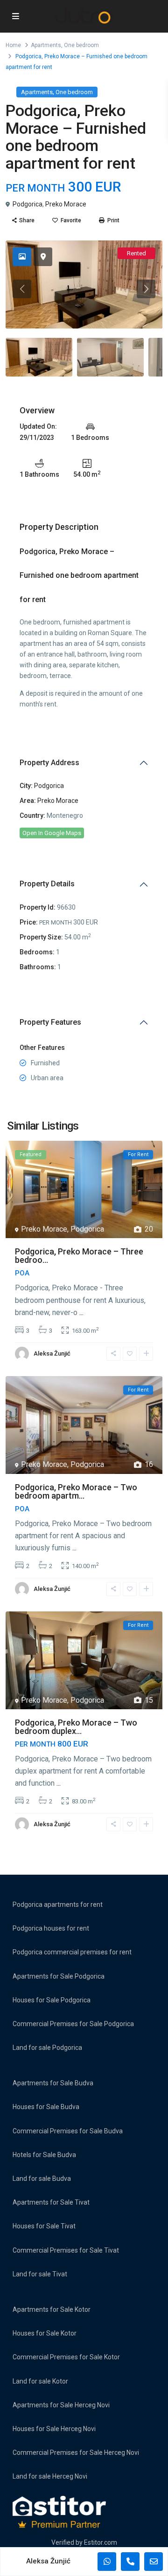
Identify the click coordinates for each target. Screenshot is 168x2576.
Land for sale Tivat (40, 2274)
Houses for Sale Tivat (44, 2226)
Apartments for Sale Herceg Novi (61, 2405)
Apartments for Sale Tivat (51, 2202)
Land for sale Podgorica (47, 2048)
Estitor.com (101, 2542)
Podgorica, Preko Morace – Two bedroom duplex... (76, 1727)
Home (13, 45)
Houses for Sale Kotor (45, 2333)
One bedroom (81, 45)
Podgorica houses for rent (51, 1928)
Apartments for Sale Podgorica (59, 1976)
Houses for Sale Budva (46, 2107)
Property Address (49, 763)
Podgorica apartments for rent (58, 1905)
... (81, 1312)
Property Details (47, 884)
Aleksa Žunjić (52, 1353)
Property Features (50, 1022)
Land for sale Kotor (40, 2381)
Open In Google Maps (52, 833)
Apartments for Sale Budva (53, 2083)
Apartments (46, 45)
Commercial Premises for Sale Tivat (66, 2250)
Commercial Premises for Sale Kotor (66, 2357)
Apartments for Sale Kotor (52, 2309)
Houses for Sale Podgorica (52, 2000)
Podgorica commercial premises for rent (72, 1952)
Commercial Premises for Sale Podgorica (73, 2024)
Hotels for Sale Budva (44, 2155)
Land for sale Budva (42, 2179)
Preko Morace (66, 204)
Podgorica (28, 204)
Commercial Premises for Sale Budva (68, 2131)
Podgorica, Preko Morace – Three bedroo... (79, 1256)
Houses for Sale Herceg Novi (54, 2429)
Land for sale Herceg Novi (50, 2476)
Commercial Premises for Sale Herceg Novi (76, 2453)
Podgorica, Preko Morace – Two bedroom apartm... (76, 1491)
